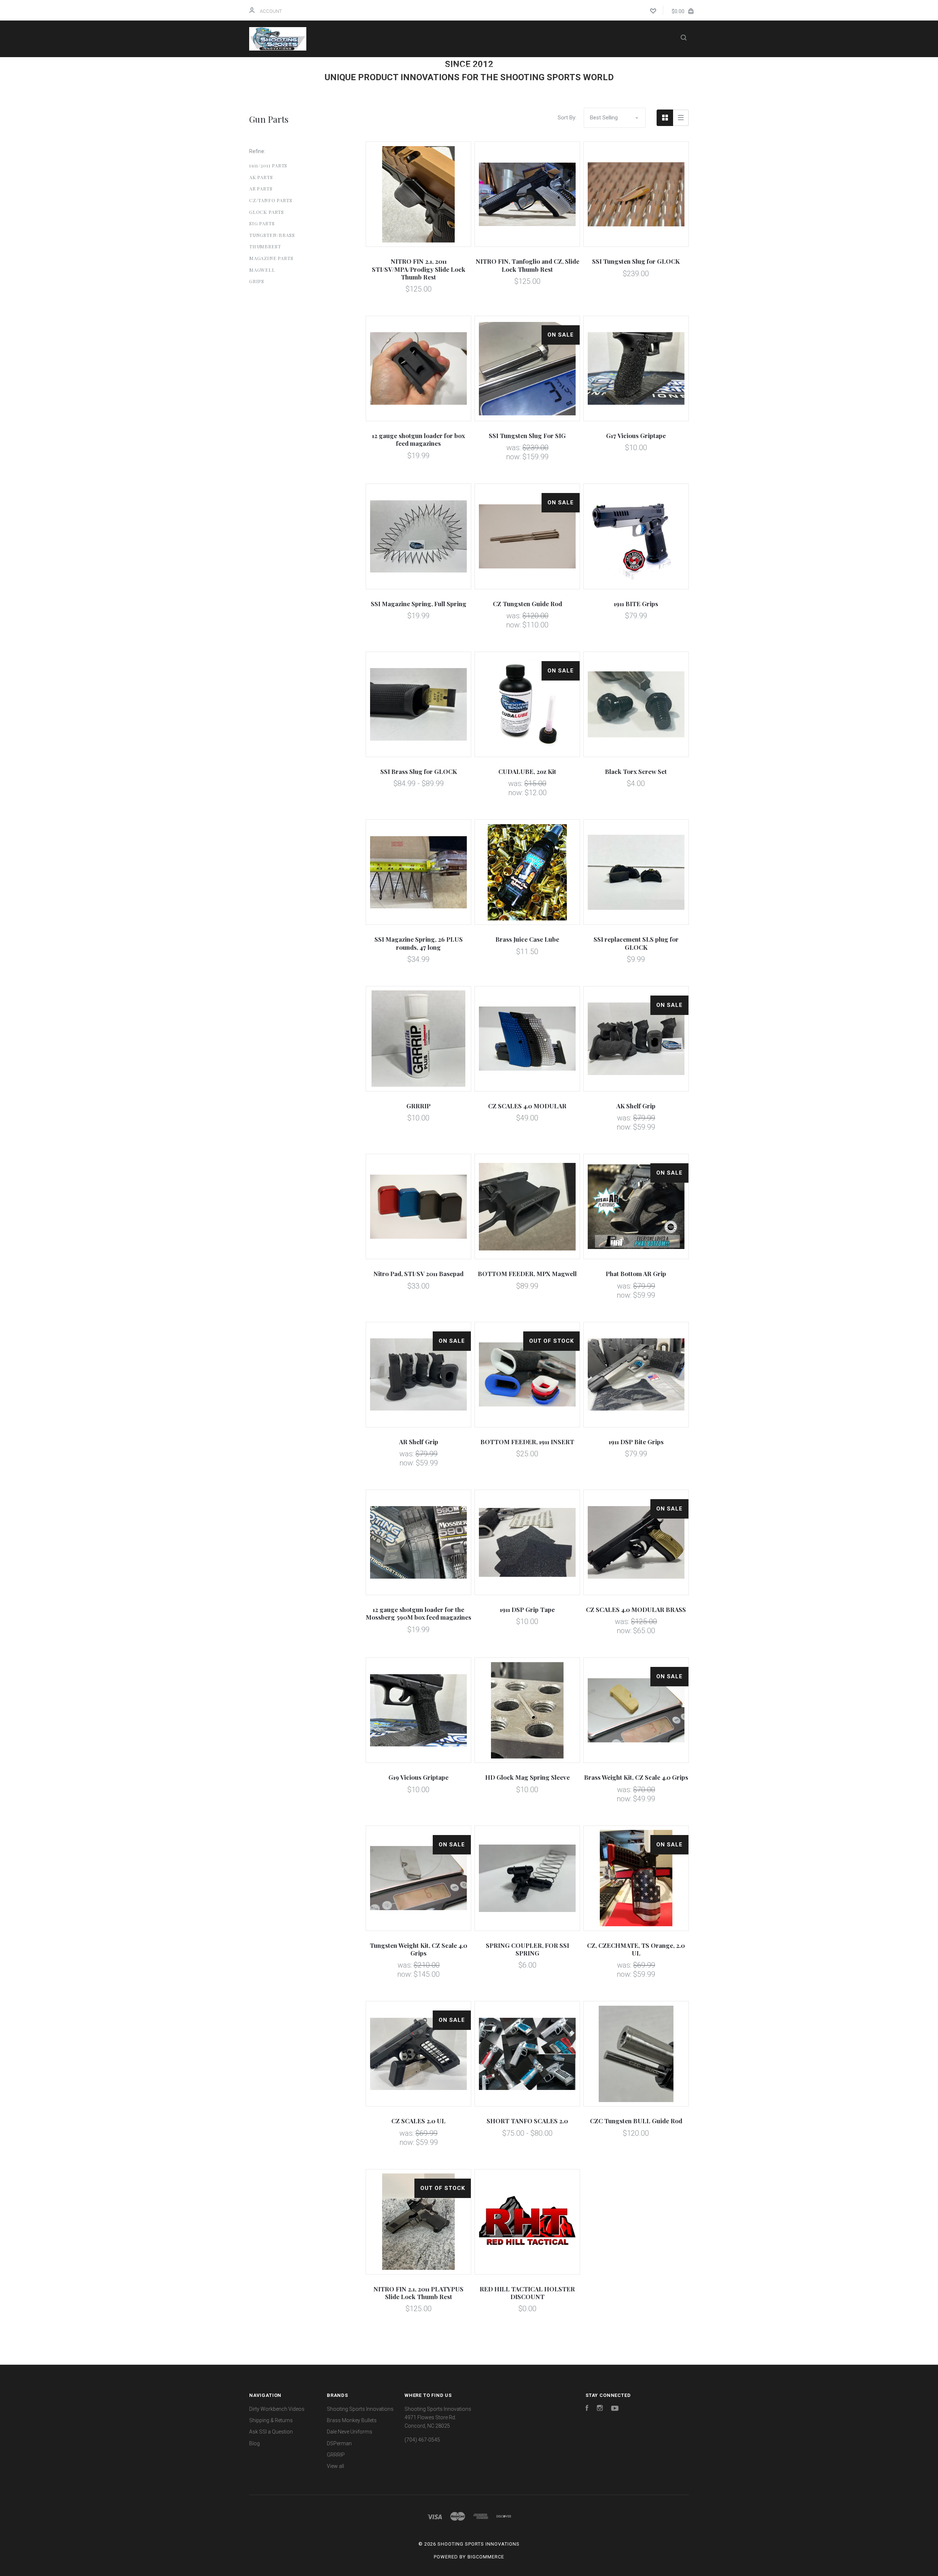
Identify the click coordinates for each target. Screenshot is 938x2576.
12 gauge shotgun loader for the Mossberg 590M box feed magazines (418, 1613)
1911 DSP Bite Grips (636, 1442)
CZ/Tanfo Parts (271, 200)
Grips (257, 281)
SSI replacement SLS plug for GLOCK (636, 943)
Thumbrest (265, 246)
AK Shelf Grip (636, 1106)
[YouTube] (615, 2409)
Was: (514, 448)
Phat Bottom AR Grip (636, 1274)
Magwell (262, 270)
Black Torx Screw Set (636, 771)
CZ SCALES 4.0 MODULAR (527, 1106)
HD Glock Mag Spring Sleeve (527, 1777)
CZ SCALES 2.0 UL (418, 2121)
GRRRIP (418, 1106)
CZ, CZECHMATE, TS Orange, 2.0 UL (636, 1949)
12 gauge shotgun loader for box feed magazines (418, 439)
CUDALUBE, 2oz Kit (527, 771)
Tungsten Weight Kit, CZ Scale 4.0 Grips (418, 1949)
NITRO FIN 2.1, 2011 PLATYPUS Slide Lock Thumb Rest (418, 2293)
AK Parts (261, 177)
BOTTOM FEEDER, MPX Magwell (527, 1274)
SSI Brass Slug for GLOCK (419, 771)
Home (366, 67)
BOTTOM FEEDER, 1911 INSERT (527, 1442)
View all (335, 2466)
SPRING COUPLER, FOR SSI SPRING (527, 1949)
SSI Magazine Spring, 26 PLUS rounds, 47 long (419, 943)
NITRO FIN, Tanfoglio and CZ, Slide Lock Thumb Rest (527, 265)
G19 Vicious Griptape (418, 1777)
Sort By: (567, 118)
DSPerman (339, 2443)
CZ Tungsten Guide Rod (527, 604)
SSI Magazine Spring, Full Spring (419, 604)
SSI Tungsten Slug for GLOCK (636, 261)
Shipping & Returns (556, 67)
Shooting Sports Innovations (360, 2409)
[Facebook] (587, 2409)
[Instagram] (600, 2409)
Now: (514, 457)
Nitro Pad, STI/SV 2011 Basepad (418, 1274)
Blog (509, 87)
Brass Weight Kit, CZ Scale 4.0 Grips (636, 1777)
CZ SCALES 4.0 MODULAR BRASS (636, 1609)
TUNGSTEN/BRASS (272, 235)
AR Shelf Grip (419, 1442)
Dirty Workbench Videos (471, 67)
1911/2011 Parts (268, 165)
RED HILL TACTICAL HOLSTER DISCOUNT (527, 2293)
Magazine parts (271, 258)
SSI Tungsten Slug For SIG (527, 435)
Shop (402, 67)
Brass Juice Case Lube (527, 939)
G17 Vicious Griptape (636, 435)
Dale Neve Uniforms (350, 2432)
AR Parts (261, 188)
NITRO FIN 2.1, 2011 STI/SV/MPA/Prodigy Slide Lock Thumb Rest (419, 269)
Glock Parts (267, 212)
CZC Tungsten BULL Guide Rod (636, 2121)
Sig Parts (262, 223)
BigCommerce (486, 2557)
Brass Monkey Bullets (352, 2420)
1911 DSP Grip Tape (527, 1609)
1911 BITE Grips (636, 604)
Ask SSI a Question (451, 87)
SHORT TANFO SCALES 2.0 (527, 2121)
